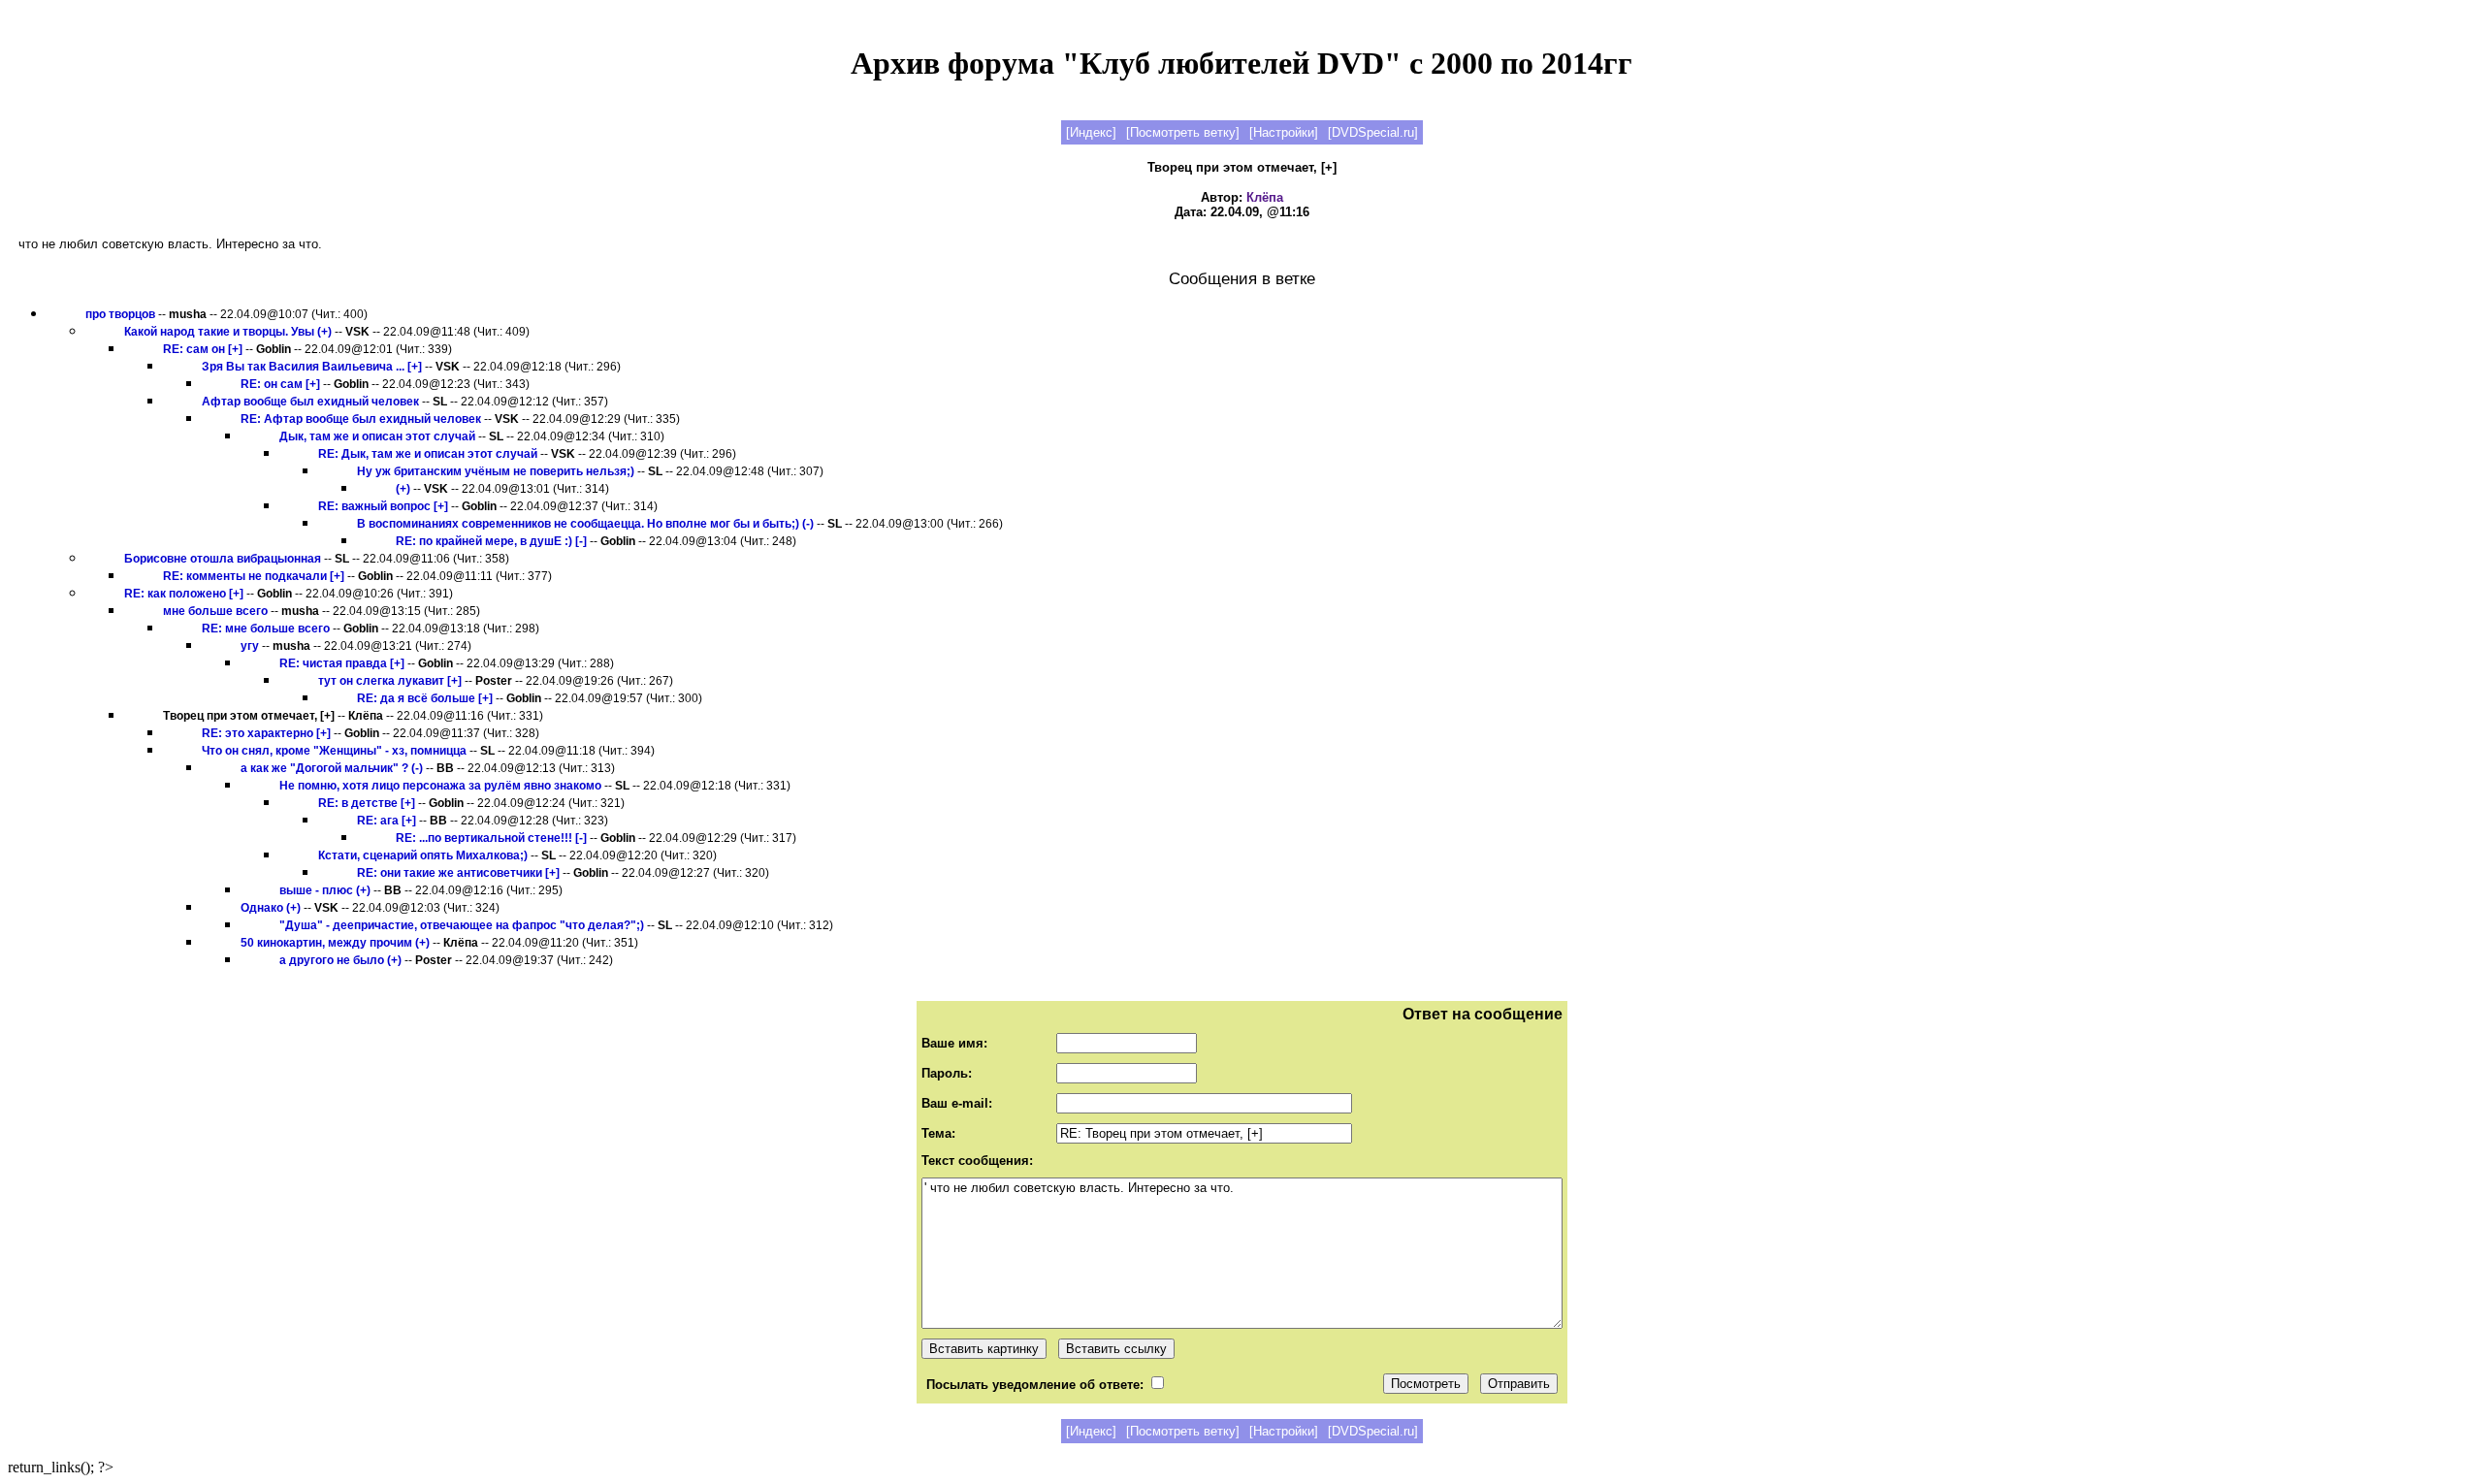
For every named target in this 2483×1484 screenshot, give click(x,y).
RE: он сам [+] (280, 384)
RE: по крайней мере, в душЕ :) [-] (491, 541)
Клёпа (1265, 197)
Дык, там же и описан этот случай (377, 436)
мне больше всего (215, 611)
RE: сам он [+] (203, 349)
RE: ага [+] (387, 821)
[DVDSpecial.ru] (1373, 132)
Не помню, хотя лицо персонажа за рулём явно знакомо (440, 786)
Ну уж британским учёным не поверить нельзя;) (496, 471)
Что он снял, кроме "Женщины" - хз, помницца (334, 751)
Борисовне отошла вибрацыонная (223, 559)
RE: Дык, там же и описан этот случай (428, 454)
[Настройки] (1284, 132)
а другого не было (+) (340, 960)
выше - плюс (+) (325, 890)
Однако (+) (271, 908)
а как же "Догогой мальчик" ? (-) (332, 768)
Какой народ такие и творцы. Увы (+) (228, 332)
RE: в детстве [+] (367, 803)
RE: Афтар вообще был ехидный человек (361, 419)
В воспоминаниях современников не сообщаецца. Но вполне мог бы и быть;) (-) (585, 524)
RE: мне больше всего (266, 629)
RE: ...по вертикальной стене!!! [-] (491, 838)
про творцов (120, 314)
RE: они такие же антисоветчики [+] (458, 873)
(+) (403, 489)
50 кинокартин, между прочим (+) (335, 943)
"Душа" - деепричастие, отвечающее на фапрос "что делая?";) (462, 925)
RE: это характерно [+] (266, 733)
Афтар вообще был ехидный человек (310, 402)
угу (250, 646)
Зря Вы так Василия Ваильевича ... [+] (312, 367)
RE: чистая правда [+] (342, 663)
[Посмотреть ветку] (1183, 132)
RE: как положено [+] (184, 594)
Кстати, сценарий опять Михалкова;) (423, 855)
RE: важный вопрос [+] (383, 506)
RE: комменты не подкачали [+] (254, 576)
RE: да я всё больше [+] (425, 698)
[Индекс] (1091, 132)
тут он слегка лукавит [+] (390, 681)
